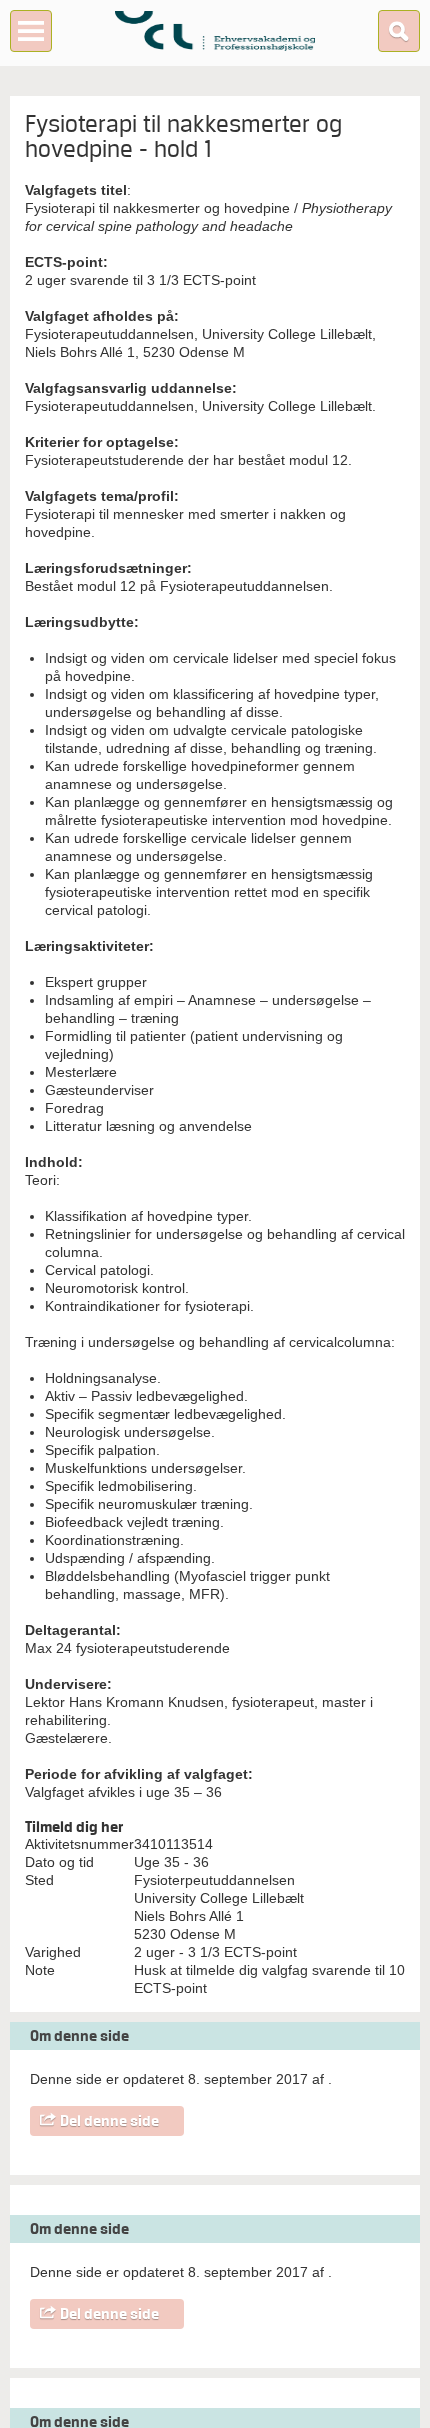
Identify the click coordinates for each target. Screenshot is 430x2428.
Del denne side (109, 2121)
